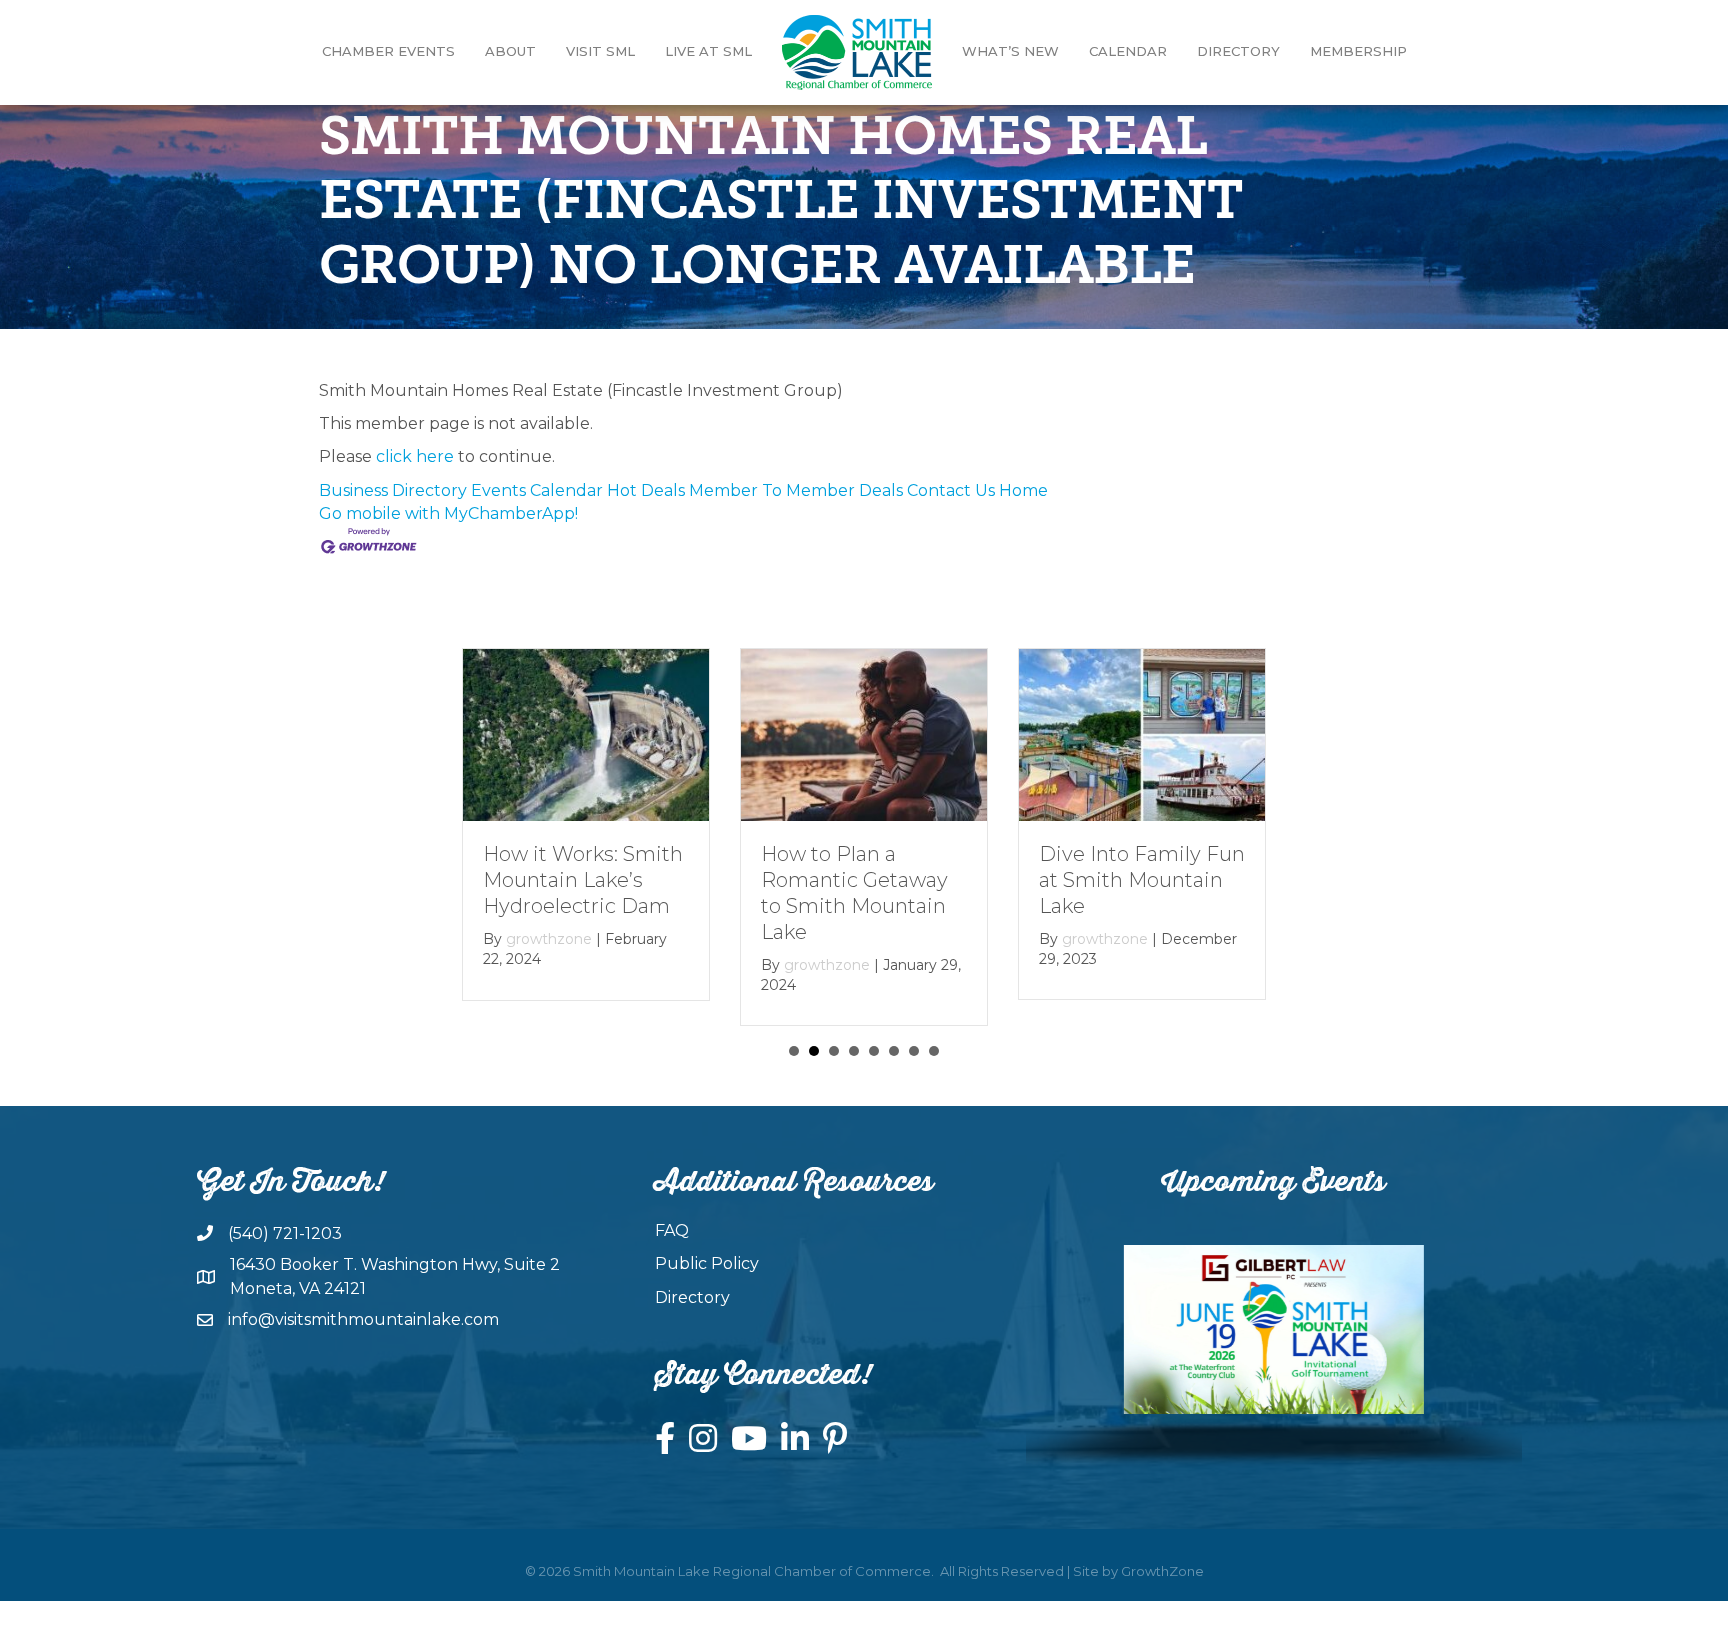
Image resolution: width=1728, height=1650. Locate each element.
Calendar (1128, 51)
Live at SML (708, 51)
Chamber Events (388, 51)
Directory (1238, 51)
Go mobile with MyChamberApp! (448, 513)
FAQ (672, 1230)
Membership (1358, 51)
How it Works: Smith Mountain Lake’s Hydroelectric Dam (583, 880)
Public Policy (707, 1263)
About (510, 51)
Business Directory (393, 490)
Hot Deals (646, 490)
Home (1023, 490)
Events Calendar (537, 490)
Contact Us (951, 490)
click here (415, 456)
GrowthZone (1162, 1571)
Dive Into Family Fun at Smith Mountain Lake (1142, 880)
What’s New (1010, 51)
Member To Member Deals (796, 490)
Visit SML (600, 51)
